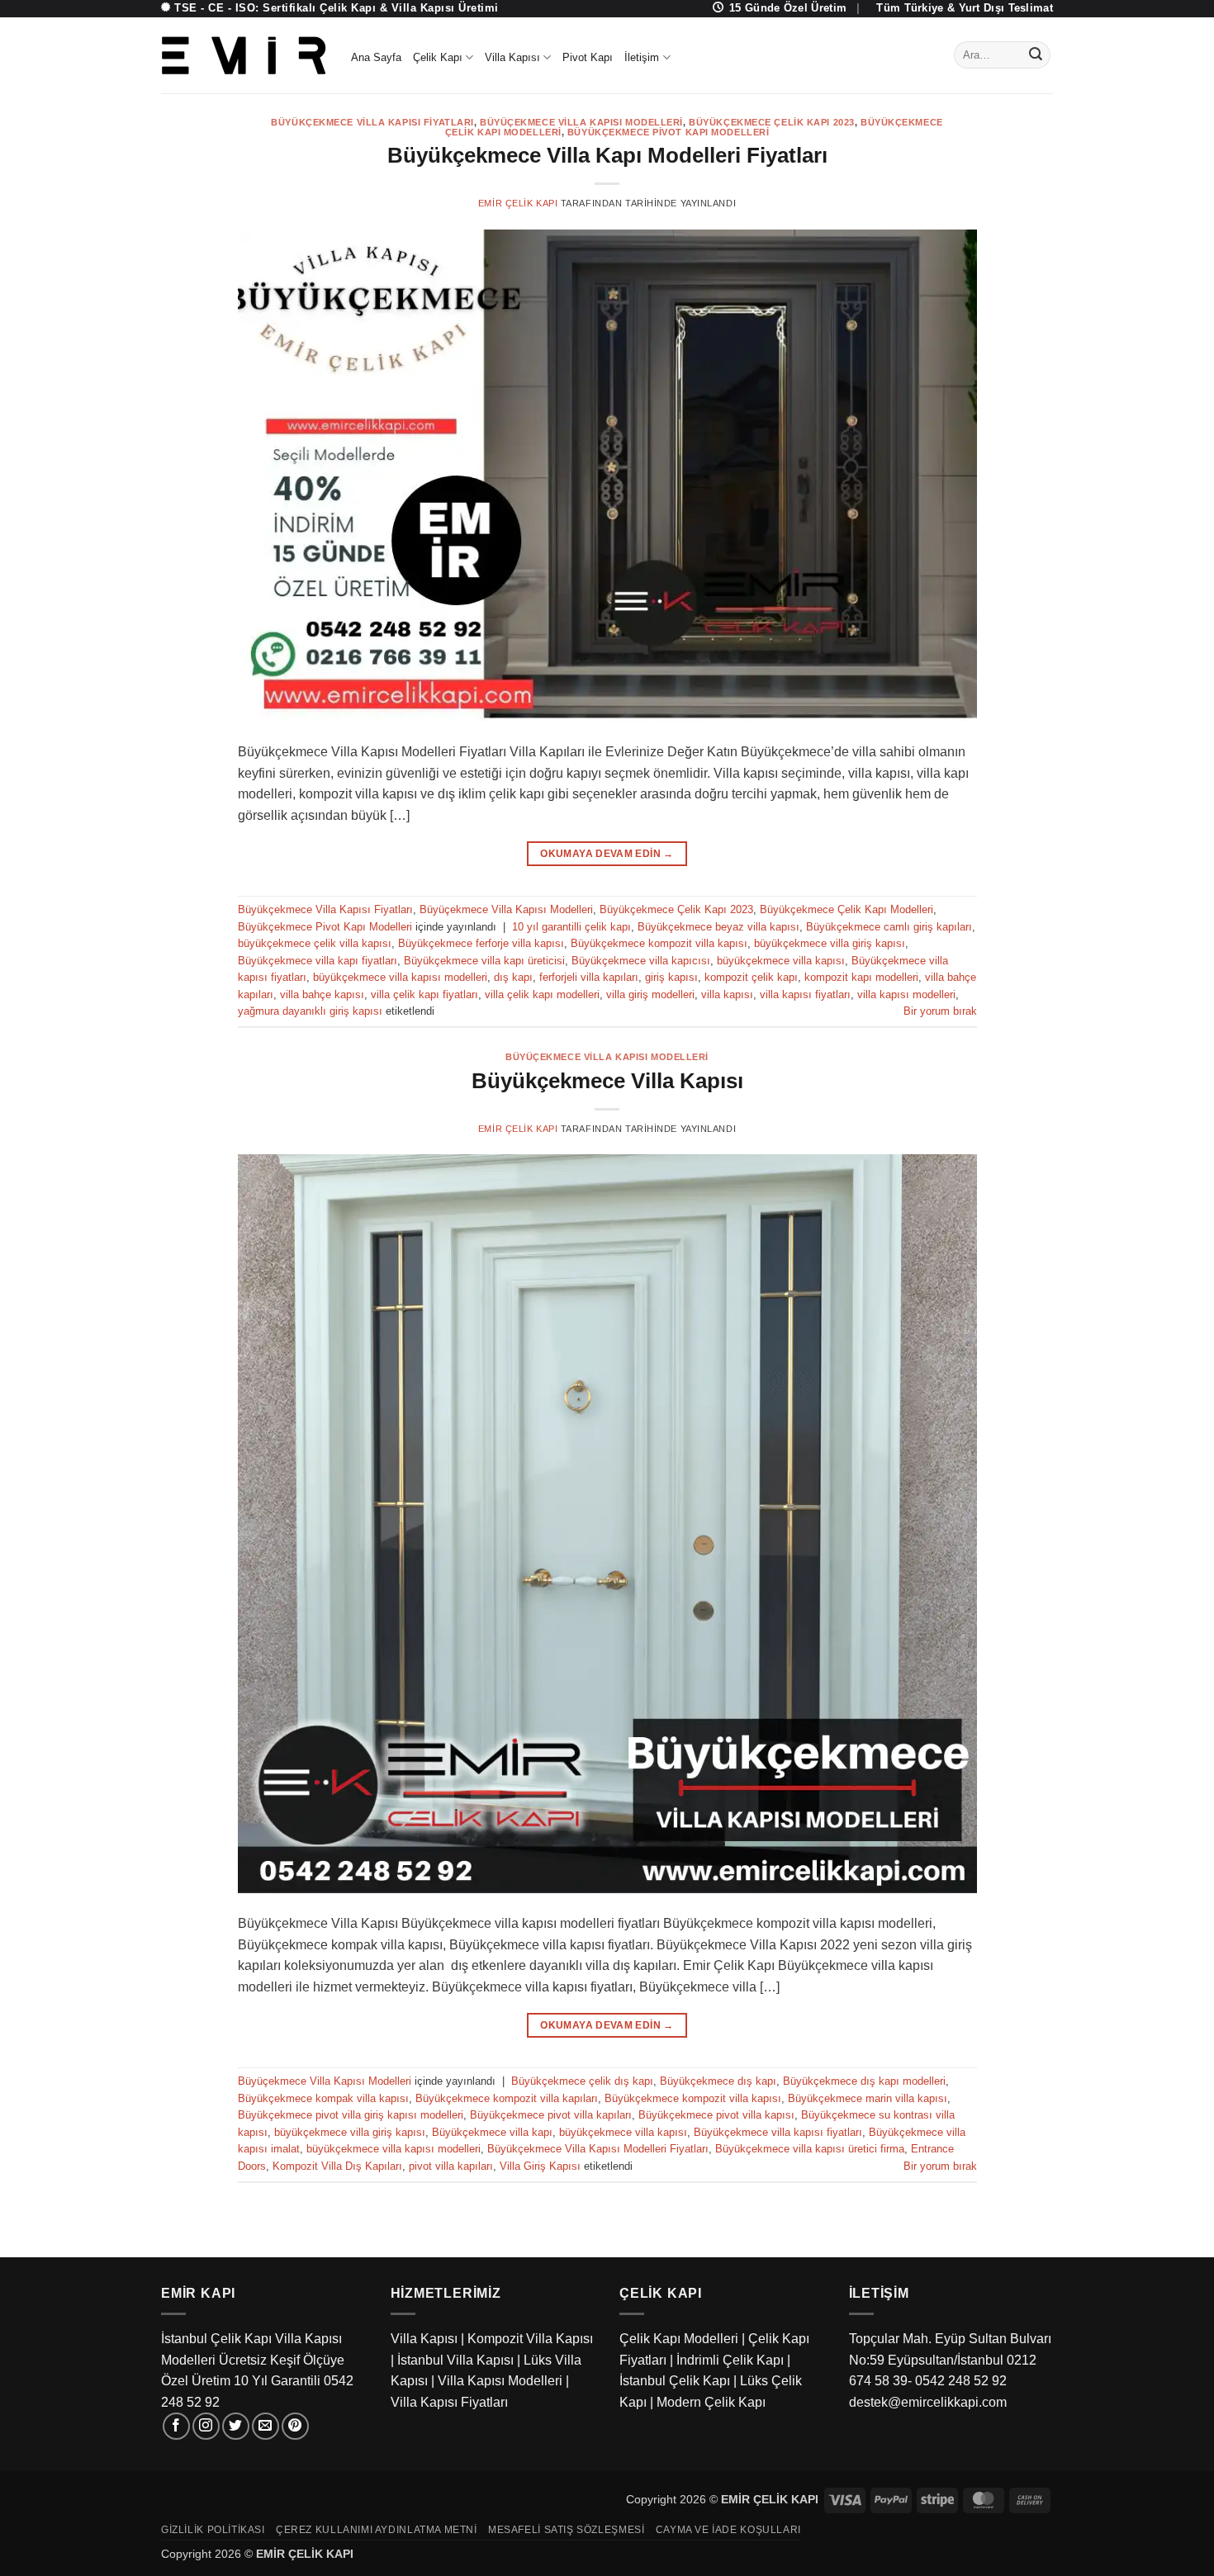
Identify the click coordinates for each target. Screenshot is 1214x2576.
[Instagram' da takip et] (206, 2426)
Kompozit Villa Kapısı (530, 2339)
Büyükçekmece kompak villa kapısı (323, 2098)
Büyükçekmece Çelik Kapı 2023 (772, 122)
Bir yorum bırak (940, 1011)
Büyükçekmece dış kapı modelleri (864, 2081)
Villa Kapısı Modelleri (500, 2381)
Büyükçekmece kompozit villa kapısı (659, 943)
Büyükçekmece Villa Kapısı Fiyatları (372, 122)
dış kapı (513, 977)
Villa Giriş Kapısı (540, 2166)
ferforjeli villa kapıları (589, 977)
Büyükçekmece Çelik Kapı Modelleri (846, 909)
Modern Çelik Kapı (711, 2402)
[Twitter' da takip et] (236, 2426)
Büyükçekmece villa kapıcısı (641, 961)
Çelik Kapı (438, 57)
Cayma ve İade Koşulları (728, 2530)
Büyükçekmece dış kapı (718, 2081)
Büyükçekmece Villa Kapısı (607, 1081)
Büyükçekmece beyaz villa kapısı (718, 927)
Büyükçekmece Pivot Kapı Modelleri (668, 132)
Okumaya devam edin (607, 854)
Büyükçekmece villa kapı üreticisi (484, 961)
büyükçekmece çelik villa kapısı (315, 943)
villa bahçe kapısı (322, 994)
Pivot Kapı (588, 57)
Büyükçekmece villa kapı (492, 2132)
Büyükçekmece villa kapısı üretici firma (810, 2149)
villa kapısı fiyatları (805, 994)
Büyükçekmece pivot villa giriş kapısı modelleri (351, 2115)
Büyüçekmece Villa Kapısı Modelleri (581, 122)
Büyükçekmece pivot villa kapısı (716, 2115)
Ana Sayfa (376, 57)
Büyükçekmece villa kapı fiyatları (318, 961)
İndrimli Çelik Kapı (730, 2360)
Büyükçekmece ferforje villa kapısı (481, 943)
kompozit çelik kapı (751, 977)
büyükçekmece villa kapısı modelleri (400, 977)
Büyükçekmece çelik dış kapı (582, 2081)
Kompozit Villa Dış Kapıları (337, 2166)
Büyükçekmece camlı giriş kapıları (889, 927)
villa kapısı (727, 994)
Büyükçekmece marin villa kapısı (868, 2098)
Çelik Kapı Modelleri (679, 2339)
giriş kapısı (671, 977)
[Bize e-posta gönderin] (266, 2426)
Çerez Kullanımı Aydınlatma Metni (377, 2530)
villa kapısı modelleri (906, 994)
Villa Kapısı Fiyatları (449, 2402)
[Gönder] (1036, 55)
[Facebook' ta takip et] (176, 2426)
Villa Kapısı (512, 57)
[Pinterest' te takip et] (295, 2426)
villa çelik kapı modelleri (542, 994)
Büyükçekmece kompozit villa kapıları (507, 2098)
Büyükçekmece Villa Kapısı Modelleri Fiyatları (598, 2149)
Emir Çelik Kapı (518, 203)
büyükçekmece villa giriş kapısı (830, 943)
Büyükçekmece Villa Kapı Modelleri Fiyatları (607, 155)
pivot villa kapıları (451, 2166)
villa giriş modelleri (650, 994)
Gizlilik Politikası (213, 2530)
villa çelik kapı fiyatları (424, 994)
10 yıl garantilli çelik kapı (571, 927)
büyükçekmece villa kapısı (781, 961)
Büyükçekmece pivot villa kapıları (551, 2115)
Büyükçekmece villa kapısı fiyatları (778, 2132)
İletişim (642, 57)
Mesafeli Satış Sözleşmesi (566, 2530)
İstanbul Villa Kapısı (455, 2360)
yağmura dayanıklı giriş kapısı (310, 1011)
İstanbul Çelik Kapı (675, 2381)
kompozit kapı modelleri (861, 977)
